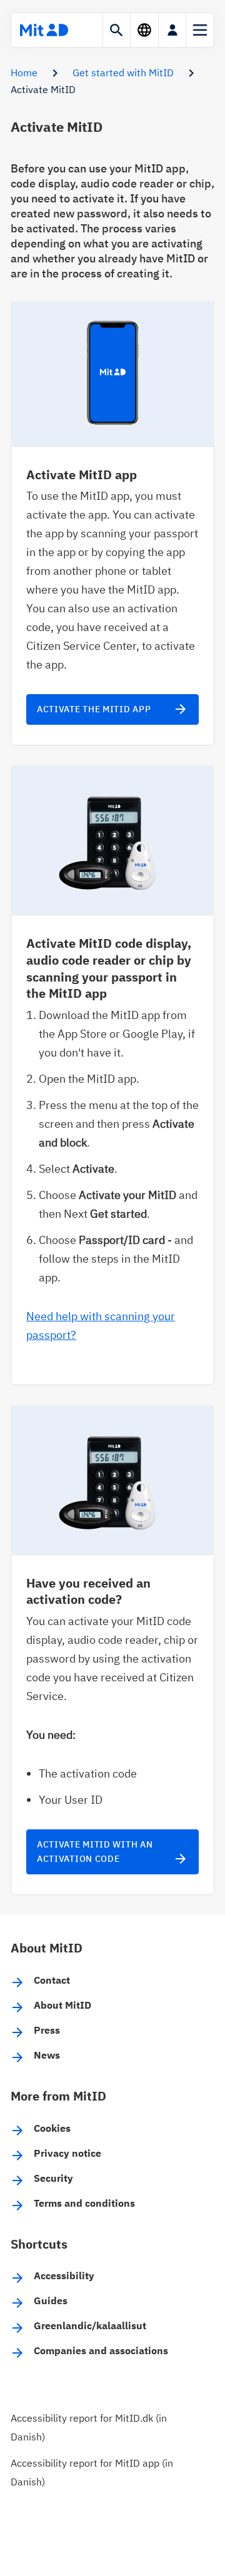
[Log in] (172, 30)
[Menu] (200, 30)
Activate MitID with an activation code (112, 1852)
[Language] (144, 30)
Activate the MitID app (112, 709)
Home (24, 72)
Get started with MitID (123, 72)
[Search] (117, 30)
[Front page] (44, 30)
